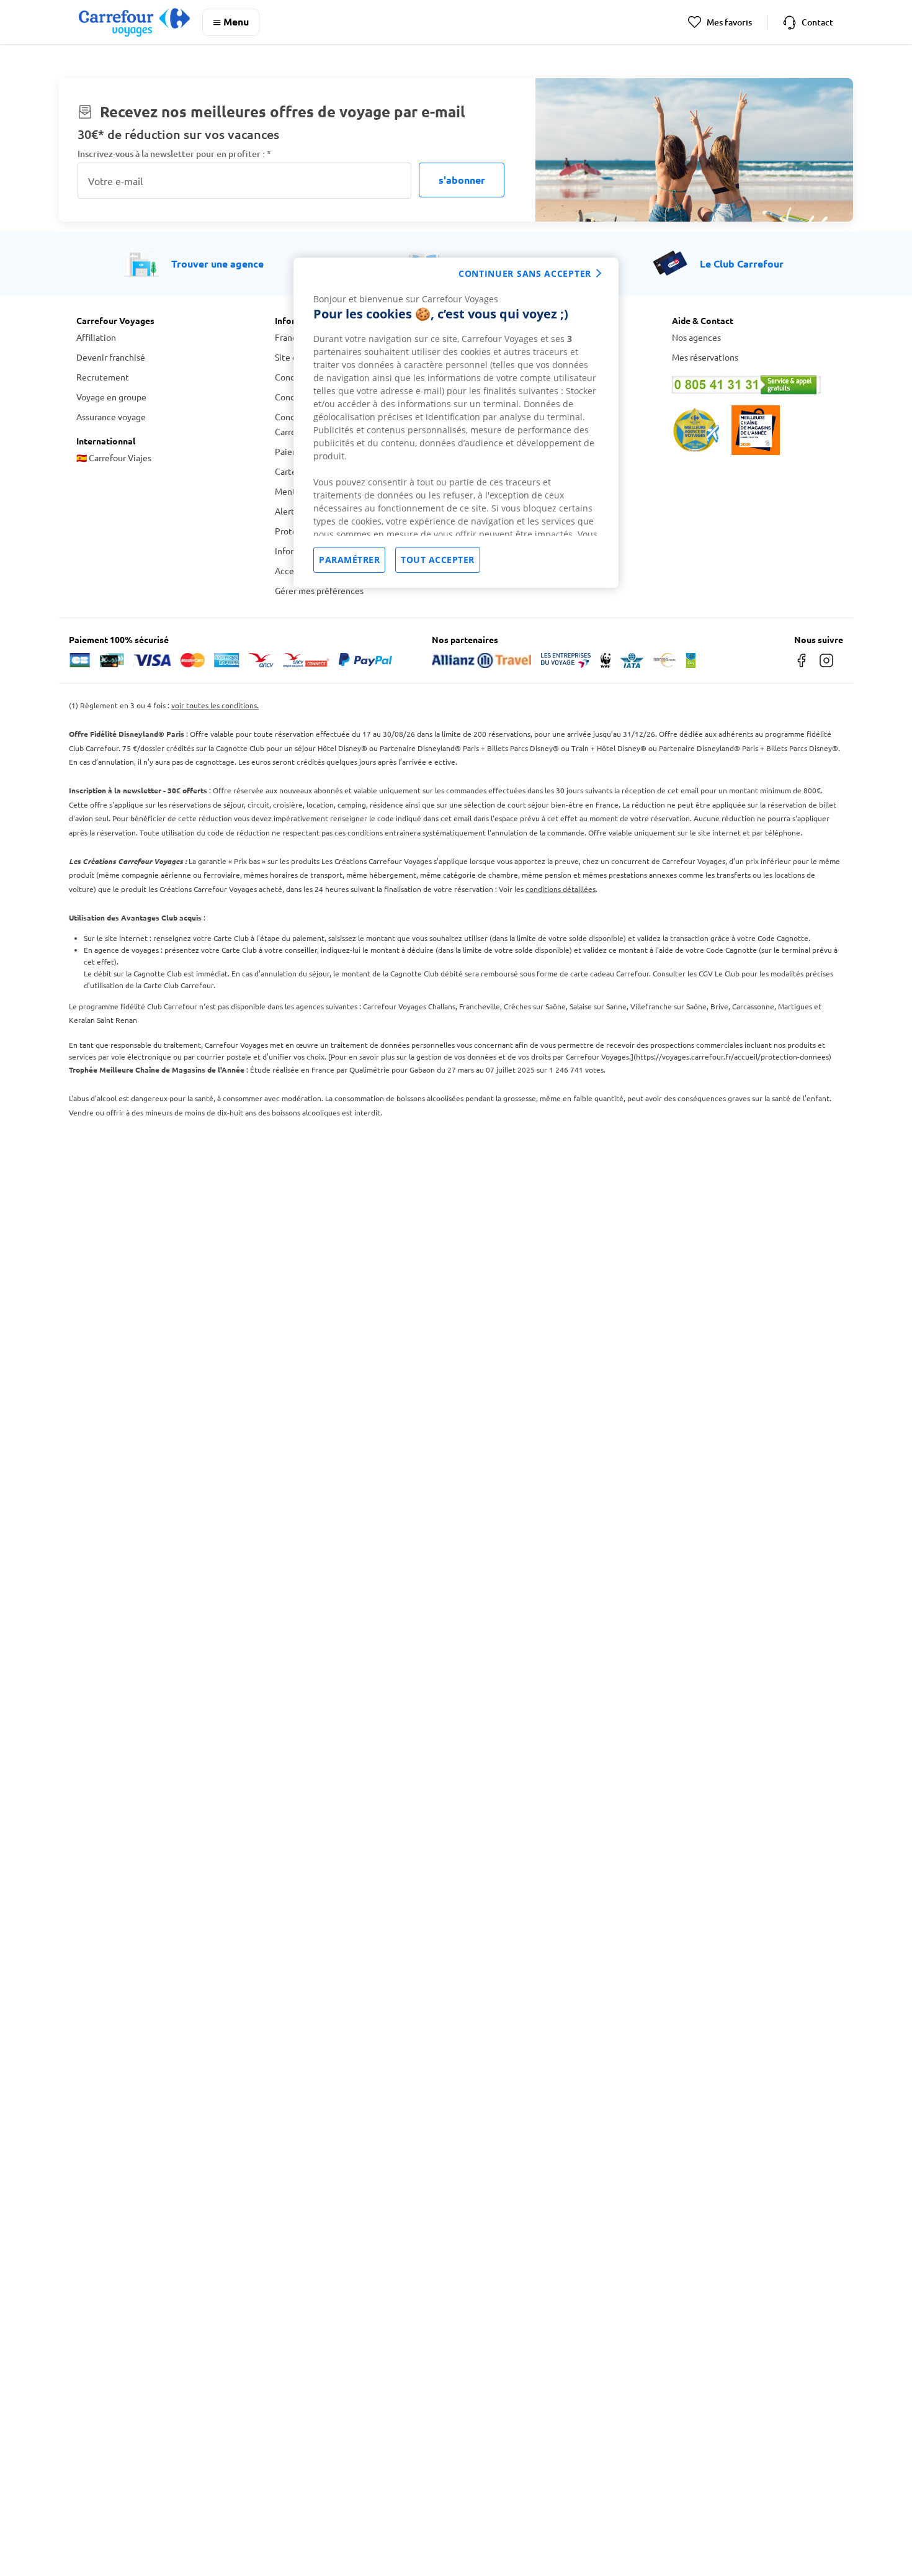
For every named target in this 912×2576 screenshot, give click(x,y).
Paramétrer (349, 560)
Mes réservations (705, 357)
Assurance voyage (111, 417)
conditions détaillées (561, 889)
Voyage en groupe (111, 397)
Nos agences (696, 337)
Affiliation (96, 337)
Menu (236, 21)
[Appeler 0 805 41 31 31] (754, 385)
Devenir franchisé (111, 357)
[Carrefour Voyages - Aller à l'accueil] (134, 22)
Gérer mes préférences (319, 590)
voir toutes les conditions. (215, 705)
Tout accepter (438, 560)
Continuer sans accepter (525, 273)
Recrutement (103, 377)
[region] (456, 423)
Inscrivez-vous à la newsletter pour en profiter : (174, 154)
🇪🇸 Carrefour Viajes (114, 457)
